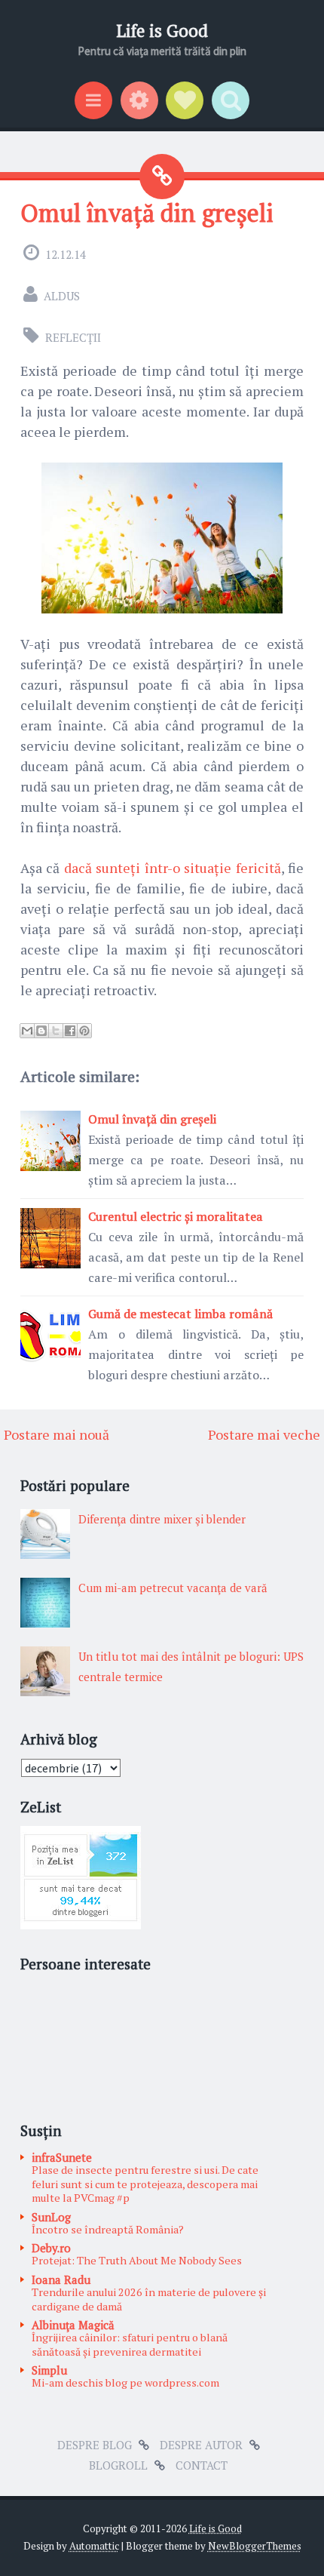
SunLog (51, 2217)
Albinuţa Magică (73, 2325)
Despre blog (95, 2445)
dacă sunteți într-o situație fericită (173, 868)
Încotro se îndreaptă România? (108, 2229)
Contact (202, 2465)
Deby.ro (51, 2248)
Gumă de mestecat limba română (180, 1314)
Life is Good (162, 31)
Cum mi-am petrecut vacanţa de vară (173, 1588)
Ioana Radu (61, 2279)
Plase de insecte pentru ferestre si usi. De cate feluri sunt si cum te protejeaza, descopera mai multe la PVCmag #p (145, 2184)
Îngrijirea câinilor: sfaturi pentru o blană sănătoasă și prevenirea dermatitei (130, 2344)
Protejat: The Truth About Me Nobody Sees (137, 2260)
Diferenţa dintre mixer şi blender (162, 1519)
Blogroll (118, 2465)
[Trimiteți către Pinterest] (84, 1031)
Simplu (49, 2370)
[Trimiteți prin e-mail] (27, 1031)
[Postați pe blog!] (41, 1031)
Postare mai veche (264, 1434)
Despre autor (201, 2445)
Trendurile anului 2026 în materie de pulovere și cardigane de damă (149, 2299)
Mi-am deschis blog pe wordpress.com (125, 2382)
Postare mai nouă (57, 1434)
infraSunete (62, 2157)
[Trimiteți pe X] (56, 1031)
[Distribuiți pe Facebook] (70, 1031)
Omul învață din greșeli (147, 213)
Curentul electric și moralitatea (176, 1216)
